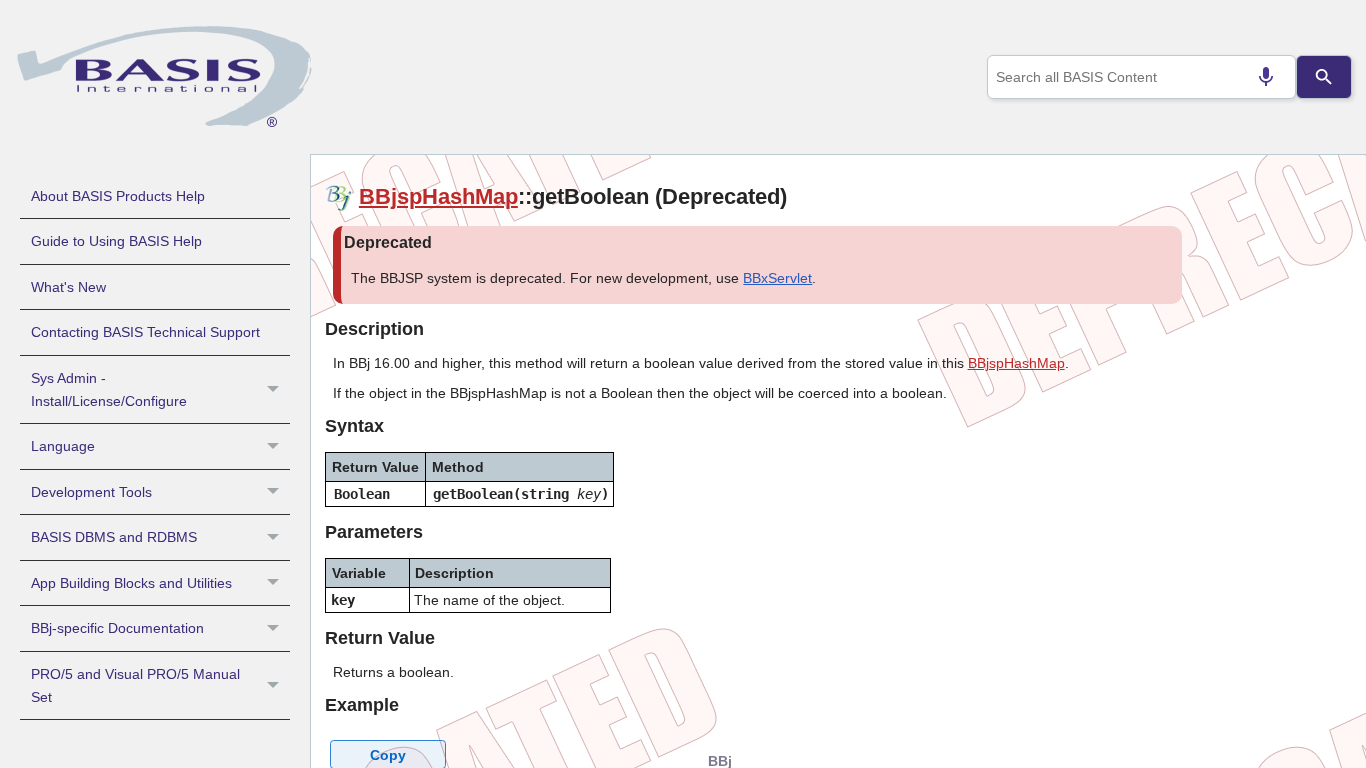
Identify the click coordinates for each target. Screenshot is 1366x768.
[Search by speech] (1266, 77)
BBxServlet (777, 278)
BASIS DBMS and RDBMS (114, 537)
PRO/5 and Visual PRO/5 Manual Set (135, 685)
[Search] (1323, 77)
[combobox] (1142, 77)
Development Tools (91, 492)
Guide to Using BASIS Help (116, 241)
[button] (275, 390)
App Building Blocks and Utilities (131, 583)
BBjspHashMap (438, 196)
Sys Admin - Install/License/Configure (109, 389)
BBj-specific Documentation (117, 628)
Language (63, 446)
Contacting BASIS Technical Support (145, 332)
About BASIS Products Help (118, 196)
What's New (68, 287)
